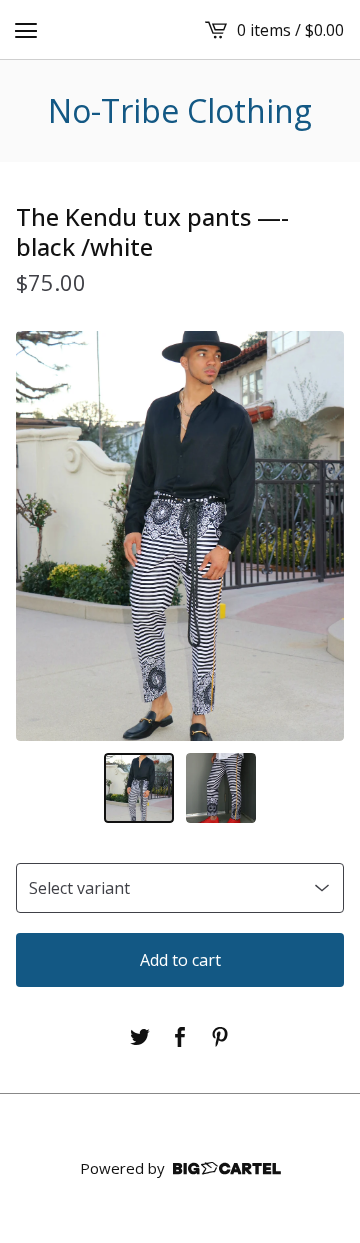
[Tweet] (140, 1037)
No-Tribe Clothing (180, 111)
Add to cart (180, 960)
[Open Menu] (26, 30)
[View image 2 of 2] (221, 788)
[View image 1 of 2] (139, 788)
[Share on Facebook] (180, 1037)
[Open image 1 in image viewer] (180, 536)
